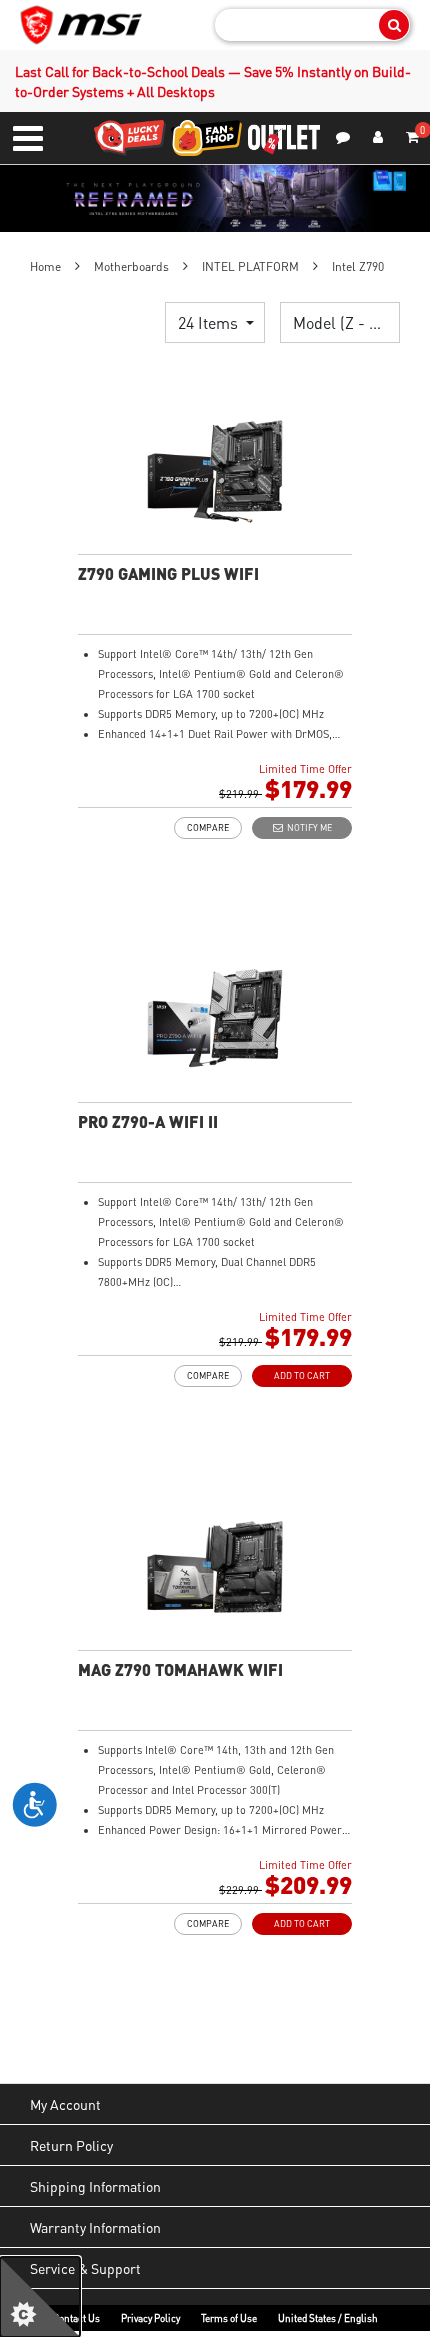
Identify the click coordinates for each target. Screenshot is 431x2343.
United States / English (328, 2318)
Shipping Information (95, 2186)
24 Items (210, 322)
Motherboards (131, 266)
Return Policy (71, 2145)
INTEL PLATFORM (250, 266)
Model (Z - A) (340, 322)
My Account (65, 2104)
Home (45, 266)
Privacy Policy (150, 2318)
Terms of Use (229, 2318)
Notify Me (307, 827)
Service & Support (85, 2268)
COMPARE (208, 827)
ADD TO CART (302, 1375)
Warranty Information (95, 2227)
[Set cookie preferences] (40, 2297)
